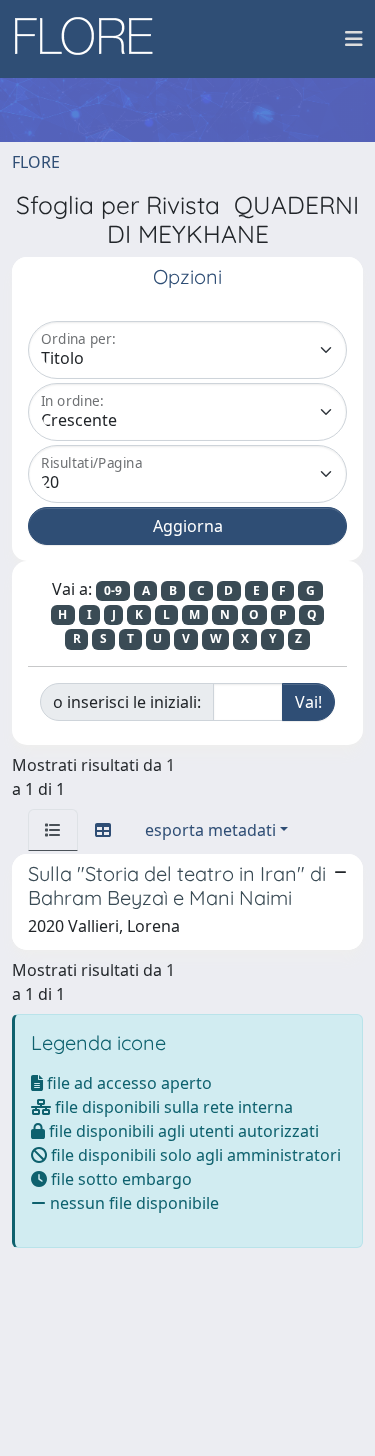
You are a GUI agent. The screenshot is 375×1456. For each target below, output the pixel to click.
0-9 (113, 590)
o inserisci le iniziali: (127, 702)
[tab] (53, 830)
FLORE (36, 162)
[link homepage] (91, 39)
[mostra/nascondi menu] (354, 39)
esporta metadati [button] (210, 830)
